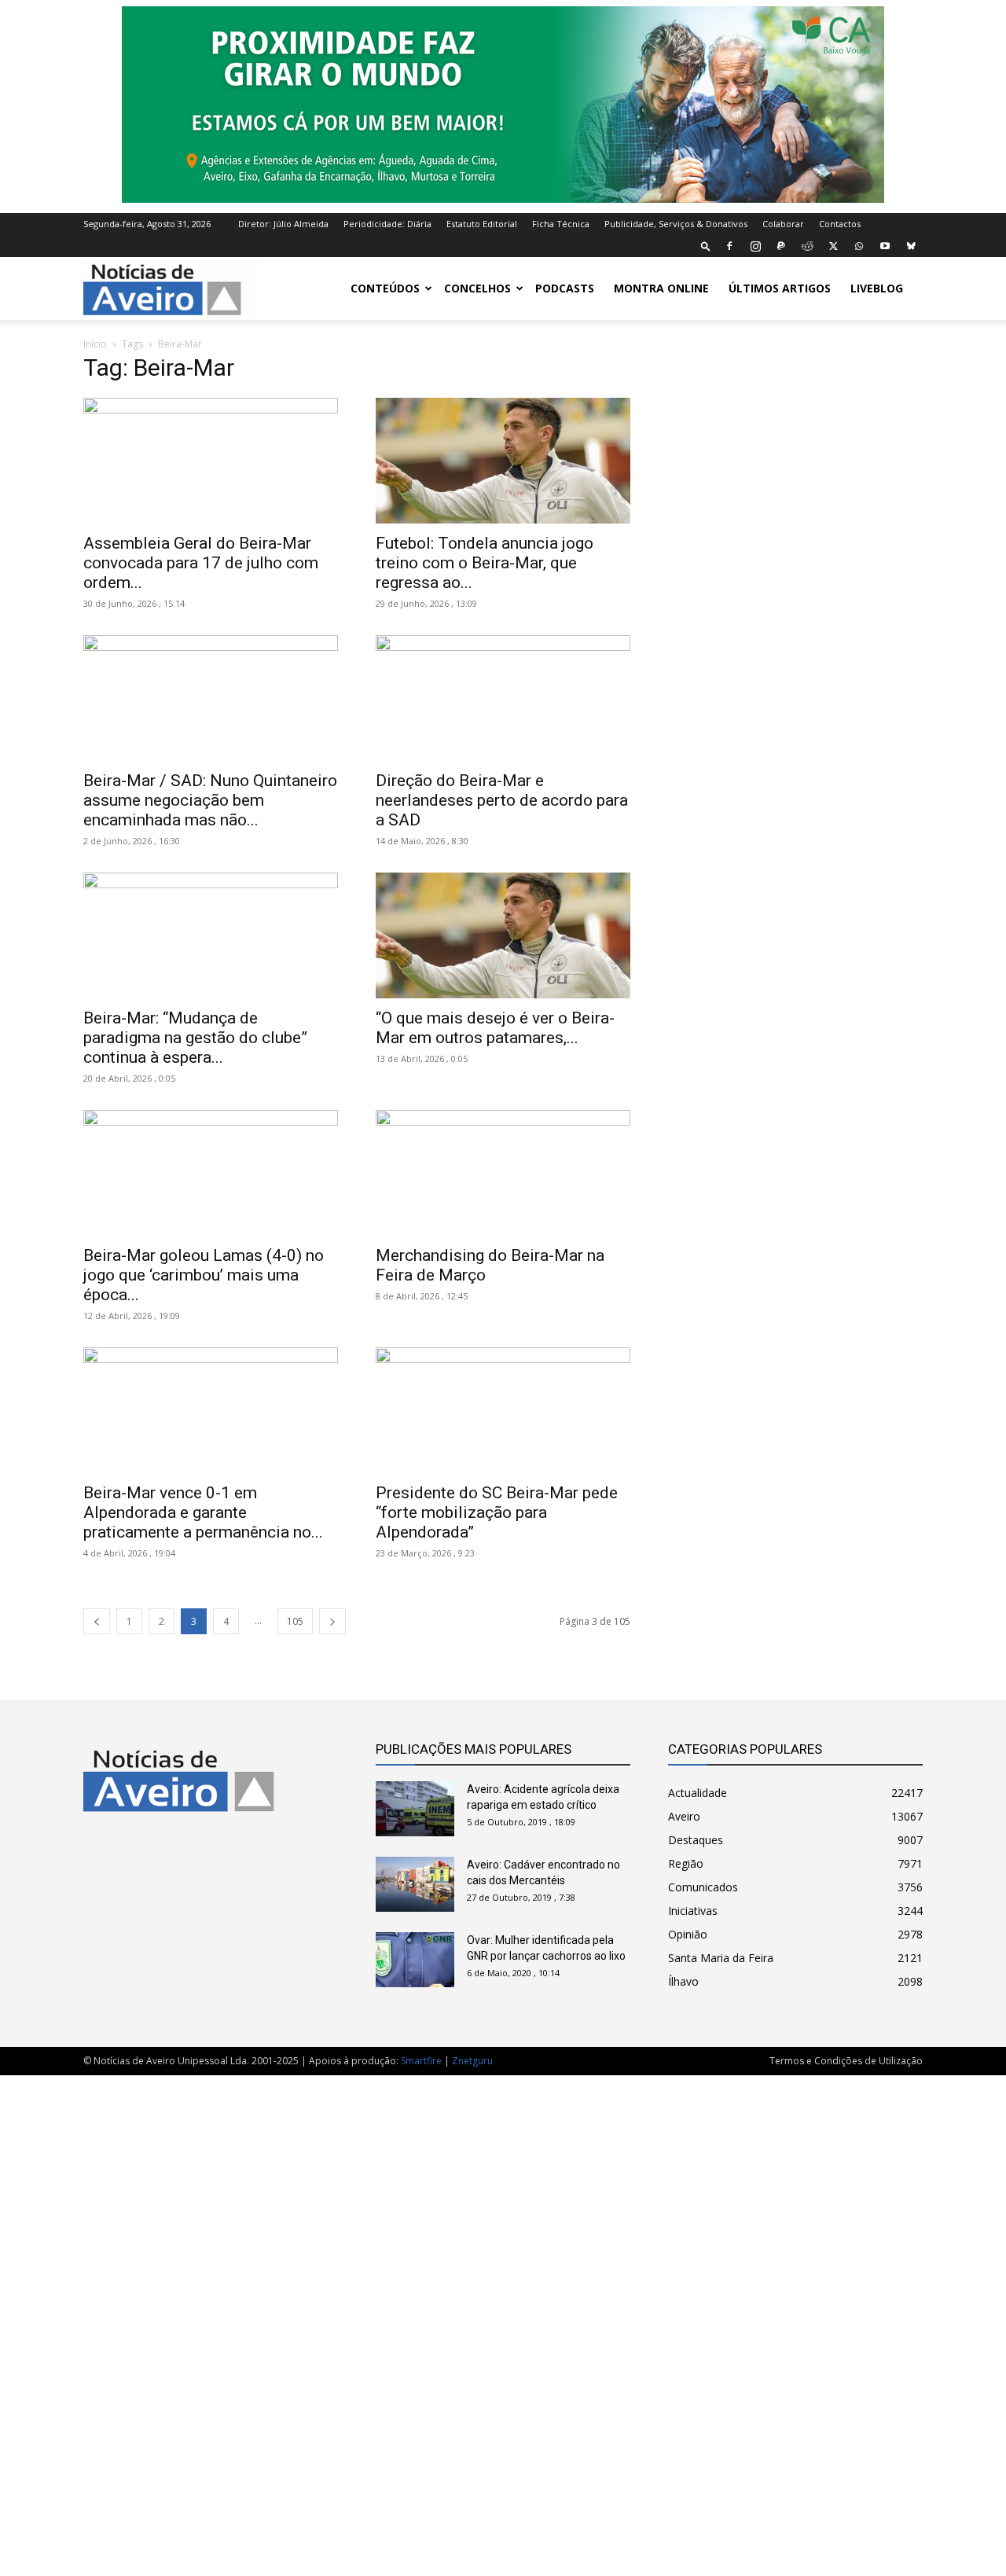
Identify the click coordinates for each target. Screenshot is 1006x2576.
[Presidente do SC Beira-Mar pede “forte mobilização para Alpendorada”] (503, 1410)
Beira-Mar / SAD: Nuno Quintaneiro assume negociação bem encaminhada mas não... (210, 800)
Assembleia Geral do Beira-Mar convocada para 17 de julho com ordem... (201, 563)
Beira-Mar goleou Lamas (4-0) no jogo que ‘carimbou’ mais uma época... (204, 1275)
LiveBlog (877, 288)
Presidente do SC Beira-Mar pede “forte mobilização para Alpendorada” (497, 1512)
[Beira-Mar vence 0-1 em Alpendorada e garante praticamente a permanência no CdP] (211, 1410)
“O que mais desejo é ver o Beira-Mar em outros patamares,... (495, 1028)
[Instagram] (755, 246)
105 (295, 1621)
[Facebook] (729, 246)
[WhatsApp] (859, 246)
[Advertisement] (503, 2317)
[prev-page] (97, 1621)
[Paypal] (781, 246)
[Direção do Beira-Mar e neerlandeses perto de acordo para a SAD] (503, 698)
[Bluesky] (911, 246)
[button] (706, 246)
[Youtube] (885, 246)
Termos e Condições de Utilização (846, 2061)
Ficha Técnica (561, 224)
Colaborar (783, 224)
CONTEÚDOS (385, 288)
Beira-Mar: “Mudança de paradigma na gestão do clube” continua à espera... (195, 1038)
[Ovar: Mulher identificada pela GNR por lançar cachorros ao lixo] (415, 1960)
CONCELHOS (477, 288)
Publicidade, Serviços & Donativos (676, 224)
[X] (833, 246)
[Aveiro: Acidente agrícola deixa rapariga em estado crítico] (415, 1809)
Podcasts (565, 288)
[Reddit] (807, 246)
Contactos (840, 224)
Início (95, 344)
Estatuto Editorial (482, 224)
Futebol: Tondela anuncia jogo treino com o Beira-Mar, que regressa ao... (485, 563)
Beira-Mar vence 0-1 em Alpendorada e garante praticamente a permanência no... (203, 1512)
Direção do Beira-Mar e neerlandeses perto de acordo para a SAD (502, 800)
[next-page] (332, 1621)
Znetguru (472, 2061)
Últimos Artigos (780, 288)
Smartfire (421, 2061)
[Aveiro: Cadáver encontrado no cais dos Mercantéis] (415, 1884)
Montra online (661, 288)
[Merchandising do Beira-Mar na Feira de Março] (503, 1173)
